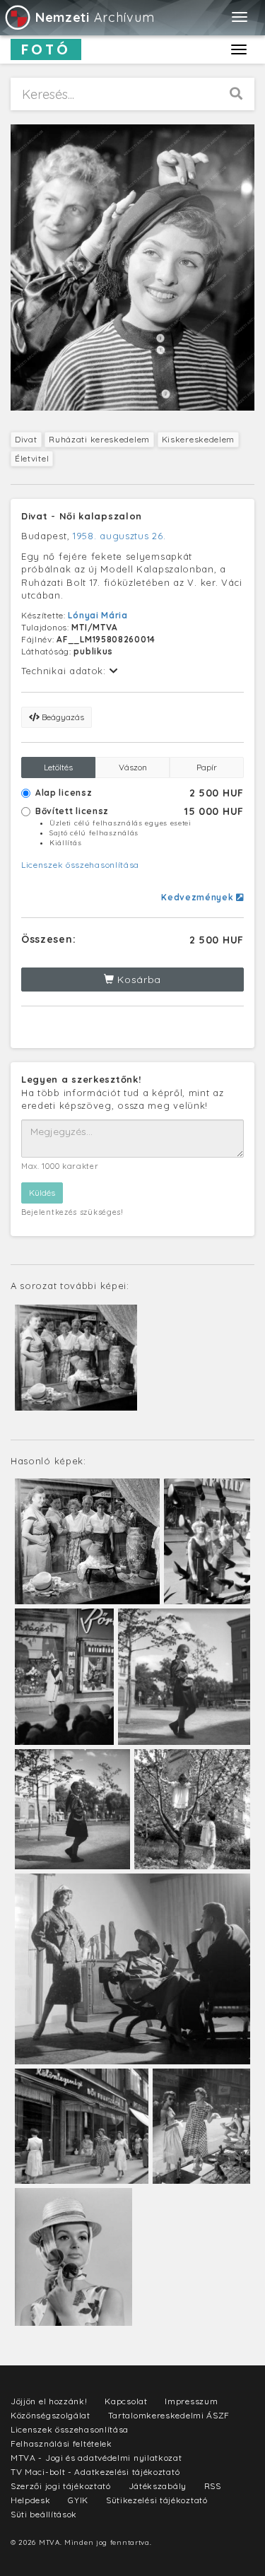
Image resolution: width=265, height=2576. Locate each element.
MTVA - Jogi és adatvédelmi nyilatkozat (96, 2458)
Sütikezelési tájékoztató (157, 2500)
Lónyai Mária (98, 615)
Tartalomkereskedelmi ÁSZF (169, 2415)
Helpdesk (31, 2500)
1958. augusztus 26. (119, 536)
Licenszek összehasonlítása (80, 865)
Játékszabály (158, 2486)
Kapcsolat (126, 2401)
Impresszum (191, 2401)
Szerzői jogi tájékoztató (61, 2486)
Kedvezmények (199, 897)
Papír (207, 767)
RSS (213, 2486)
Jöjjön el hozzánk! (49, 2401)
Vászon (133, 767)
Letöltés (58, 767)
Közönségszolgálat (51, 2415)
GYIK (78, 2500)
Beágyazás (62, 717)
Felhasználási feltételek (61, 2443)
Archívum (95, 17)
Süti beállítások (44, 2514)
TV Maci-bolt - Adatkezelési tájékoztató (95, 2472)
